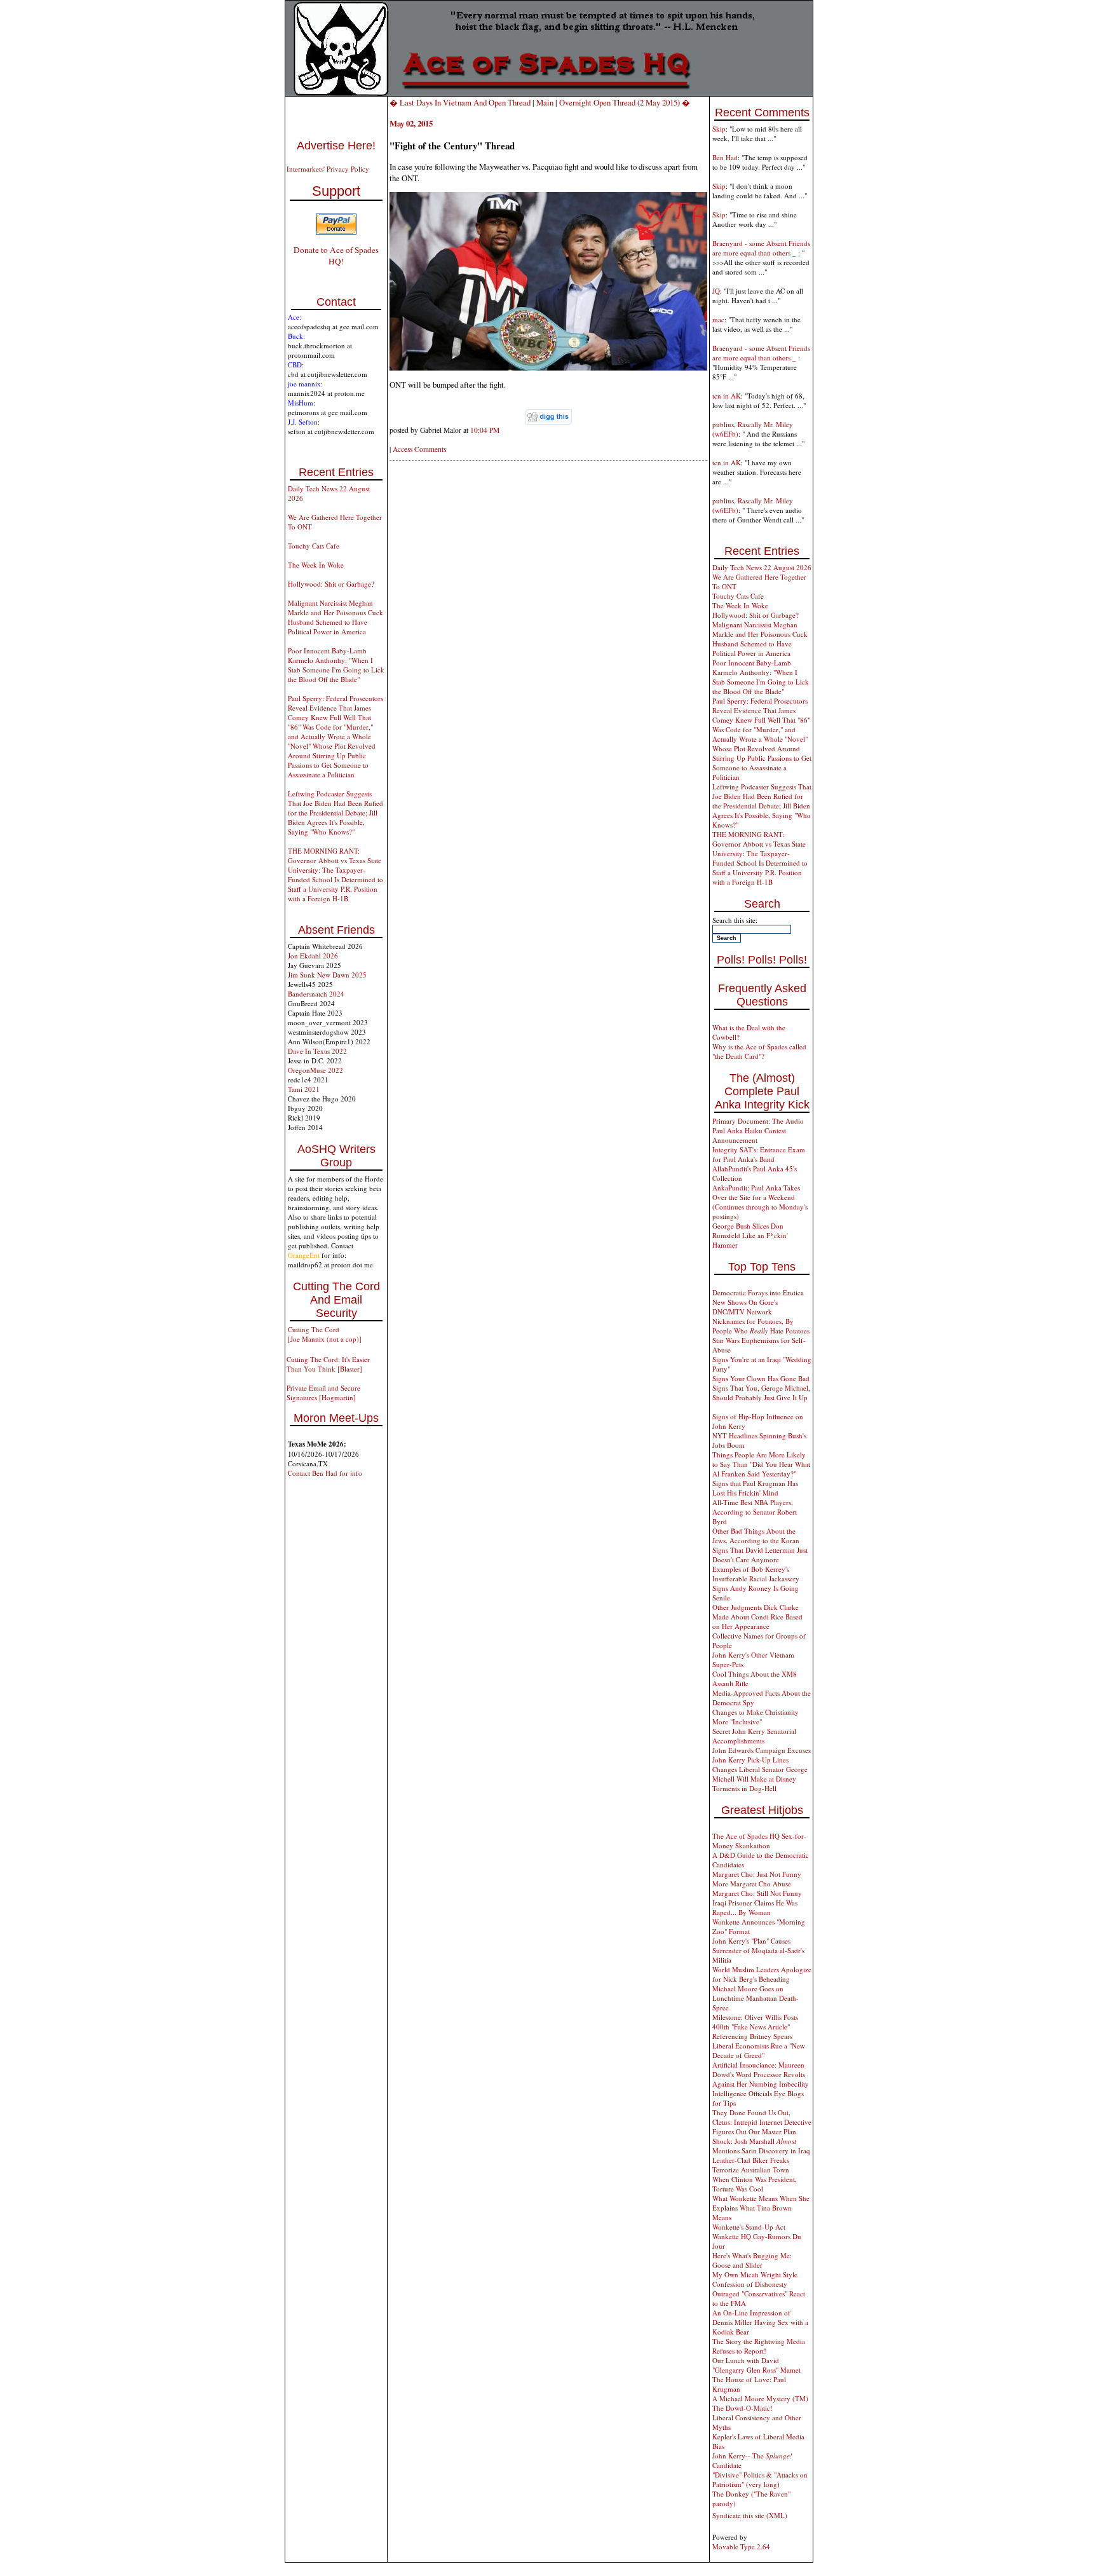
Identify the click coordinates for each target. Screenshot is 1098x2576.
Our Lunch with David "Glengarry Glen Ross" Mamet (756, 2365)
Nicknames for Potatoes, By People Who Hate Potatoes (761, 1326)
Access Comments (419, 449)
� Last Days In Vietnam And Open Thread (461, 102)
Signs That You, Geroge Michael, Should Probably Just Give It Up (761, 1393)
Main (545, 102)
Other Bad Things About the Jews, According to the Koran (756, 1536)
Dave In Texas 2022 (317, 1051)
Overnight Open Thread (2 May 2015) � (625, 102)
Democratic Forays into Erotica (758, 1292)
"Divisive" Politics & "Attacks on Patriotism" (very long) (760, 2479)
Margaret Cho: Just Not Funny (757, 1874)
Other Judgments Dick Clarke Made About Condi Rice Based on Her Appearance (757, 1617)
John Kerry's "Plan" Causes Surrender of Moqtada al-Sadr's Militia (758, 1950)
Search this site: (735, 920)
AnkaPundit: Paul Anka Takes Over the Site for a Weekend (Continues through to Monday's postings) (760, 1202)
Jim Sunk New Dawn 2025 (327, 975)
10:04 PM (485, 430)
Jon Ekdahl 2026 (313, 956)
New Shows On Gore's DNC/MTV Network (745, 1307)
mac (718, 319)
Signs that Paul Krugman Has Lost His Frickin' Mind (755, 1488)
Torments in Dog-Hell (744, 1788)
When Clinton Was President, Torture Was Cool (755, 2184)
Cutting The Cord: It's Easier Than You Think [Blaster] (328, 1364)
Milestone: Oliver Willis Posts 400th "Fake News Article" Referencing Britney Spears (755, 2027)
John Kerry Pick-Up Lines (750, 1760)
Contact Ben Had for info (325, 1473)
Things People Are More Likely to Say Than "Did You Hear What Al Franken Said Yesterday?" (761, 1464)
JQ (716, 291)
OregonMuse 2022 (315, 1070)
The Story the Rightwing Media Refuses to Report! (759, 2346)
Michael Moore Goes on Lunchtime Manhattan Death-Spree (756, 1998)
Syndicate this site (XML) (750, 2515)
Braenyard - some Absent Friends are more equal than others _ (761, 248)
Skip (719, 129)
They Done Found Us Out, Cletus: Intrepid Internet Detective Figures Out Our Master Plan (762, 2122)
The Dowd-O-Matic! (742, 2408)
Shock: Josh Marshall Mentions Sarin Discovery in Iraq (761, 2146)
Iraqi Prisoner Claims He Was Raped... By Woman (755, 1907)
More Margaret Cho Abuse (752, 1884)
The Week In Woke (316, 565)
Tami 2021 (304, 1089)
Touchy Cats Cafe (314, 546)
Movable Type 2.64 (741, 2546)
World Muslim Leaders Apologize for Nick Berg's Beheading (762, 1974)
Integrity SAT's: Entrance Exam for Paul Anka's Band (759, 1154)
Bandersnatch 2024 (316, 994)
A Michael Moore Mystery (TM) (760, 2398)
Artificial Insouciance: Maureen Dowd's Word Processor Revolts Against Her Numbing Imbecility (761, 2074)
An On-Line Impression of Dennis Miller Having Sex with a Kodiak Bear (760, 2322)
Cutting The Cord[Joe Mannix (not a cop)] (325, 1334)
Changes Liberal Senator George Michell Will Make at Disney (760, 1774)
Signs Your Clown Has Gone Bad (761, 1378)
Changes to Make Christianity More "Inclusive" (756, 1717)
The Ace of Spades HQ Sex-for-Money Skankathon (759, 1841)
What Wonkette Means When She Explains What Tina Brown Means (761, 2208)
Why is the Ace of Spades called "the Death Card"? (759, 1051)
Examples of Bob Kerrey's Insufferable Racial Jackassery (756, 1574)
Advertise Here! (336, 146)
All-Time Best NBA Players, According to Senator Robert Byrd (755, 1512)
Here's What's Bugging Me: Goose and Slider (752, 2260)
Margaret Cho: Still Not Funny (757, 1893)
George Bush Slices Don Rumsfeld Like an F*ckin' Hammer (750, 1235)
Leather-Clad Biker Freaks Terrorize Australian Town (751, 2165)
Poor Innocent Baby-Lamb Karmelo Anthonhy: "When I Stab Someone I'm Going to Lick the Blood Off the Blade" (336, 665)
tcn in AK (727, 396)
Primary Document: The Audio (758, 1121)
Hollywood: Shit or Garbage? (331, 584)
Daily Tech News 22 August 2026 (762, 567)
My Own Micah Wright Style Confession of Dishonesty (755, 2279)
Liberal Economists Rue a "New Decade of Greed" (759, 2050)
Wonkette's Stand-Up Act (749, 2227)
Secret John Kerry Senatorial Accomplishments (754, 1736)
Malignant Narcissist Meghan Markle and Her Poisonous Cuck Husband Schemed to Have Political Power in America (335, 617)
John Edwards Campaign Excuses (762, 1750)
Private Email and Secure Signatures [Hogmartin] (323, 1393)
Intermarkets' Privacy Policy (328, 169)
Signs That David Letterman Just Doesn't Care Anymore (760, 1555)
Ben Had (725, 157)
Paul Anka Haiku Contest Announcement (749, 1135)
